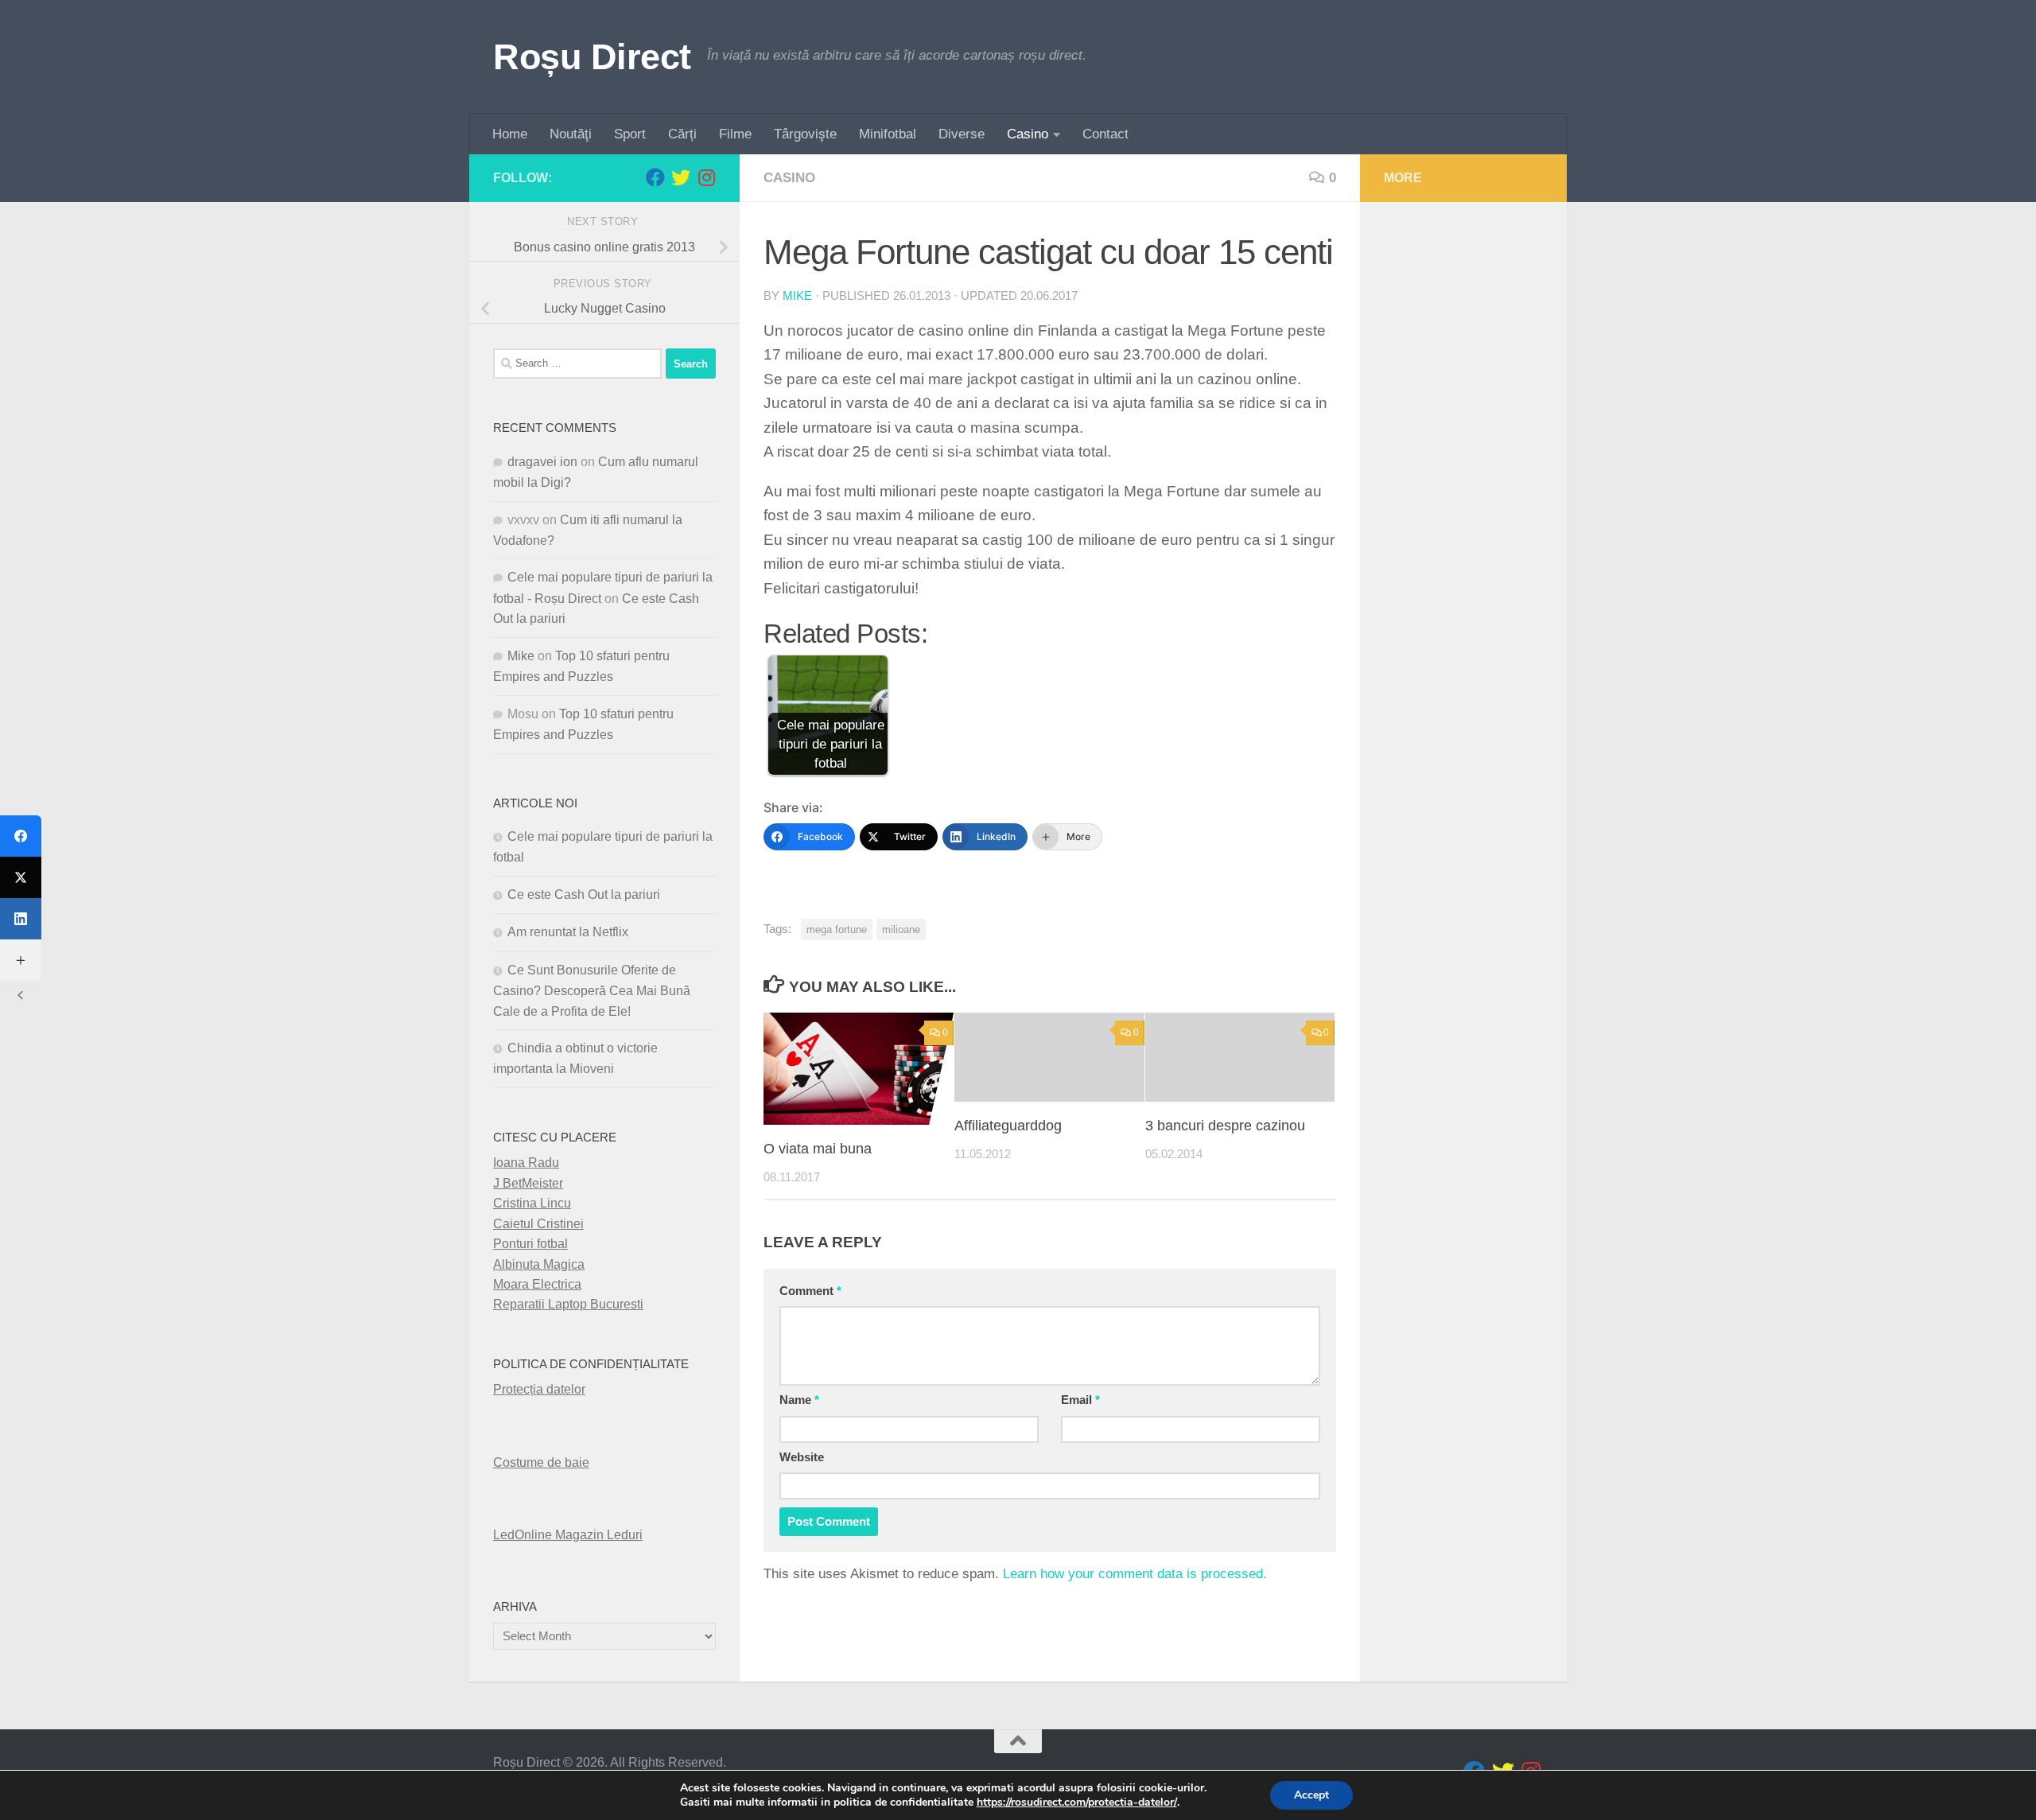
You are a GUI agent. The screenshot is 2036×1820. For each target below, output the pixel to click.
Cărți (682, 134)
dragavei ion (542, 462)
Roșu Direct (592, 57)
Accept (1311, 1795)
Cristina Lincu (532, 1203)
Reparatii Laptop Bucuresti (568, 1304)
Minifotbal (888, 134)
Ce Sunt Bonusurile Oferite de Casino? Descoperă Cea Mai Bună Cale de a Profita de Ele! (592, 991)
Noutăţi (571, 134)
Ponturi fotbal (530, 1244)
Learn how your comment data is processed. (1135, 1574)
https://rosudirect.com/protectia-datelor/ (1077, 1802)
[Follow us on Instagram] (706, 177)
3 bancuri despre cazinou (1225, 1126)
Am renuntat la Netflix (568, 932)
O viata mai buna (818, 1149)
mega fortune (837, 929)
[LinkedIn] (21, 919)
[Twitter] (21, 877)
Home (510, 134)
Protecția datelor (539, 1389)
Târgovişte (805, 134)
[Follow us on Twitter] (681, 177)
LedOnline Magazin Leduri (568, 1535)
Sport (630, 134)
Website (802, 1457)
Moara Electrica (537, 1284)
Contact (1105, 134)
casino (789, 178)
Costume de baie (541, 1462)
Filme (735, 134)
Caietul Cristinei (538, 1224)
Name (799, 1400)
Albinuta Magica (539, 1264)
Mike (797, 296)
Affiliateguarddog (1008, 1126)
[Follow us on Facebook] (655, 177)
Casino (1028, 134)
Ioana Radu (526, 1163)
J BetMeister (528, 1183)
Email (1080, 1400)
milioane (901, 929)
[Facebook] (21, 836)
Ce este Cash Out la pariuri (584, 894)
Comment (810, 1291)
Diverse (962, 134)
